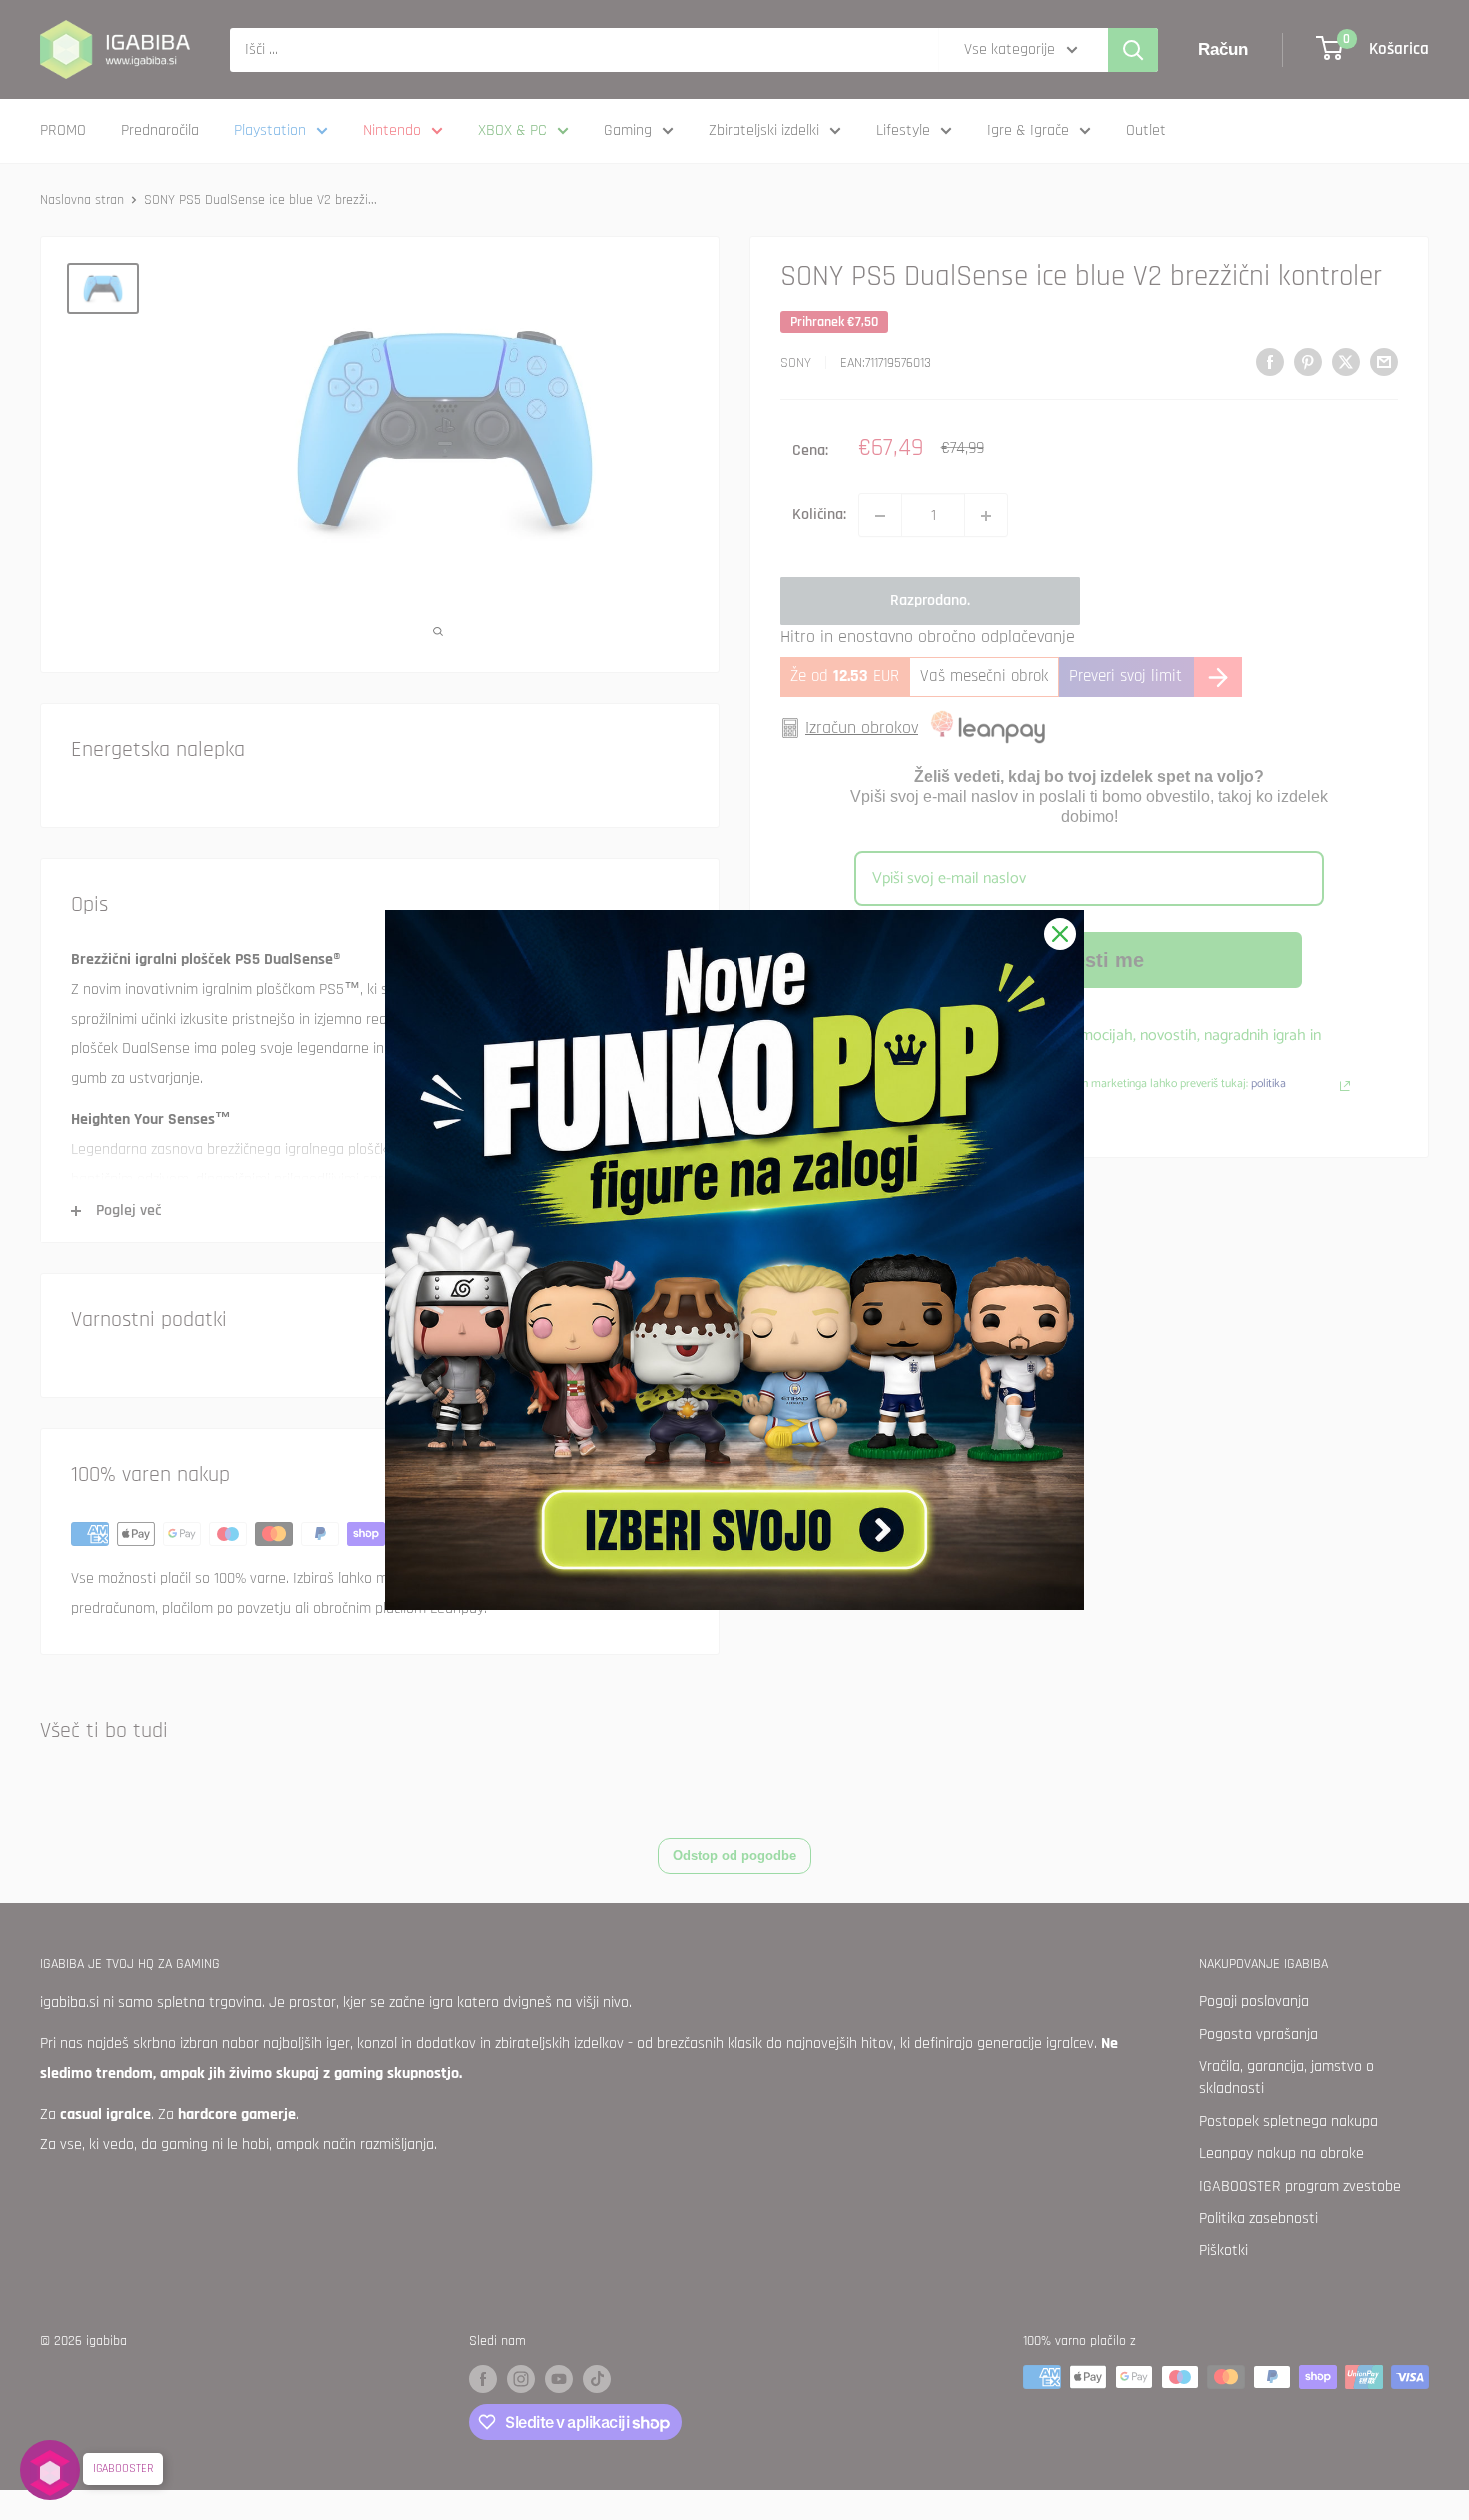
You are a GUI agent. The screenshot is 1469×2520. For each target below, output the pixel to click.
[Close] (1060, 934)
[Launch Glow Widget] (50, 2470)
